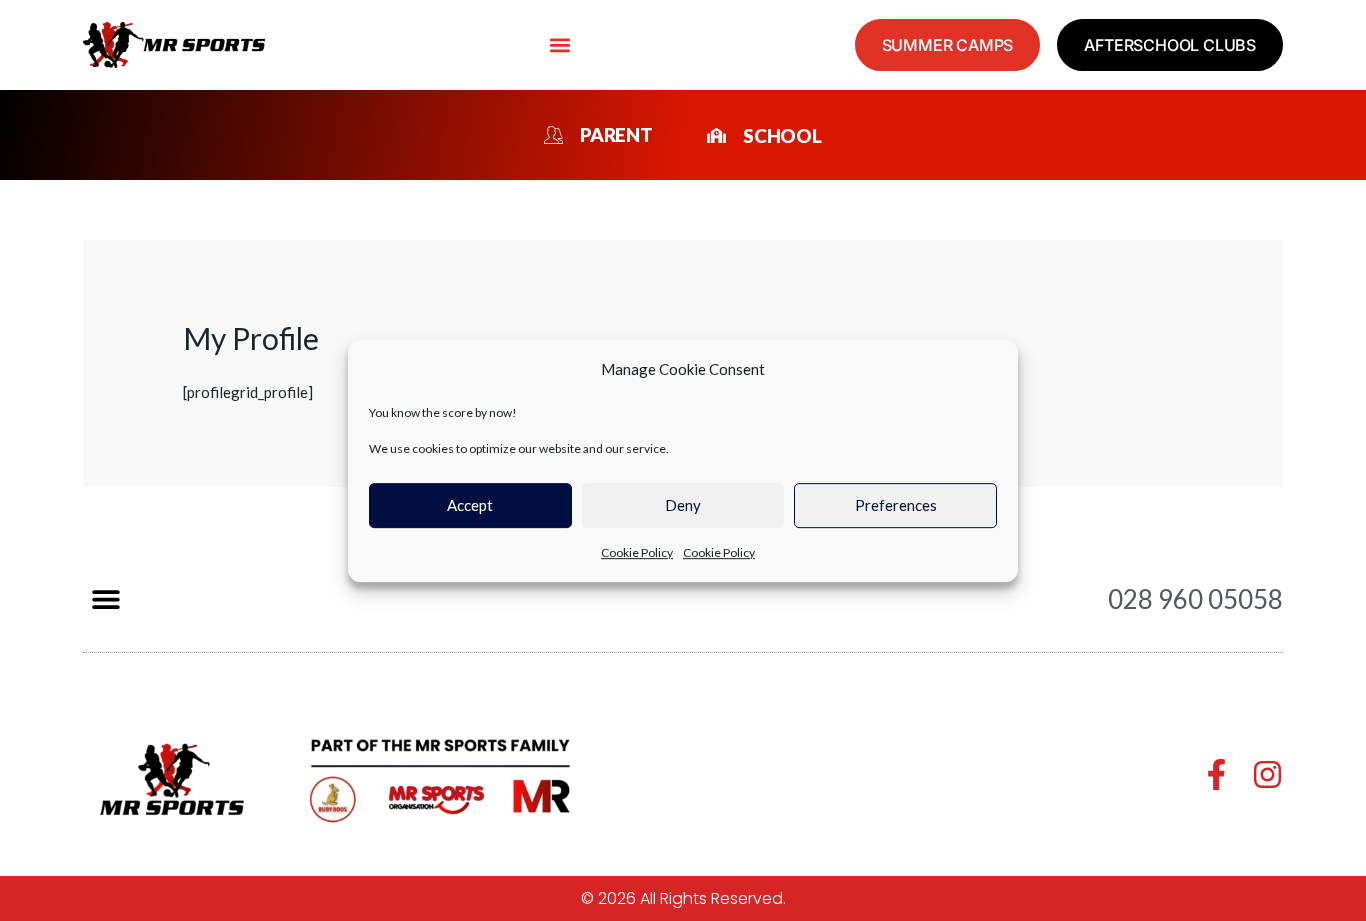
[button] (559, 45)
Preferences (896, 505)
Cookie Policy (637, 552)
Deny (683, 505)
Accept (470, 505)
